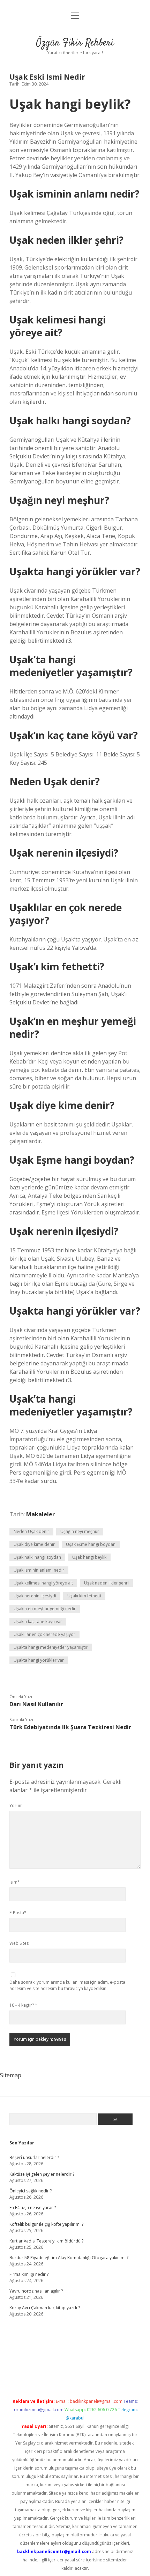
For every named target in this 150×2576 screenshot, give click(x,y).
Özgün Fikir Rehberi (75, 43)
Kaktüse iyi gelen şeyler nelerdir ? (42, 2174)
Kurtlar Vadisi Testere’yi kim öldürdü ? (46, 2241)
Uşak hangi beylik (89, 1557)
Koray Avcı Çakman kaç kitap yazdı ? (45, 2308)
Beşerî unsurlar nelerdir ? (34, 2157)
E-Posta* (18, 1913)
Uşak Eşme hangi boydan (91, 1544)
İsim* (15, 1882)
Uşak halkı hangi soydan (37, 1557)
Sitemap (11, 2075)
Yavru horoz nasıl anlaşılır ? (36, 2291)
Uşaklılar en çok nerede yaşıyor (44, 1634)
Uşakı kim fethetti (84, 1596)
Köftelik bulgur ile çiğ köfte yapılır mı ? (46, 2224)
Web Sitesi (20, 1943)
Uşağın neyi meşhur (80, 1531)
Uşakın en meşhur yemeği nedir (45, 1609)
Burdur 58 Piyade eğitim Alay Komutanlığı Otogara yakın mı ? (69, 2258)
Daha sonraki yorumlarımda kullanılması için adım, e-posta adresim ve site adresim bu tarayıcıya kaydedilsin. (67, 1985)
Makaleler (40, 1514)
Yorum (16, 1805)
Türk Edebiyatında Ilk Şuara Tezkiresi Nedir (70, 1727)
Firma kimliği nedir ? (29, 2274)
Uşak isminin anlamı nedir (39, 1570)
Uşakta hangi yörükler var (39, 1660)
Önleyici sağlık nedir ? (31, 2191)
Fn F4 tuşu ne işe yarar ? (33, 2208)
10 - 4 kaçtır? (23, 2005)
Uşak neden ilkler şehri (106, 1583)
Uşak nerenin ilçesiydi (35, 1596)
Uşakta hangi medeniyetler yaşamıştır (51, 1647)
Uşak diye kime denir (34, 1544)
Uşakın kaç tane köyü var (38, 1622)
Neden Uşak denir (31, 1531)
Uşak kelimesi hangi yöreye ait (43, 1583)
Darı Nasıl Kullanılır (36, 1704)
